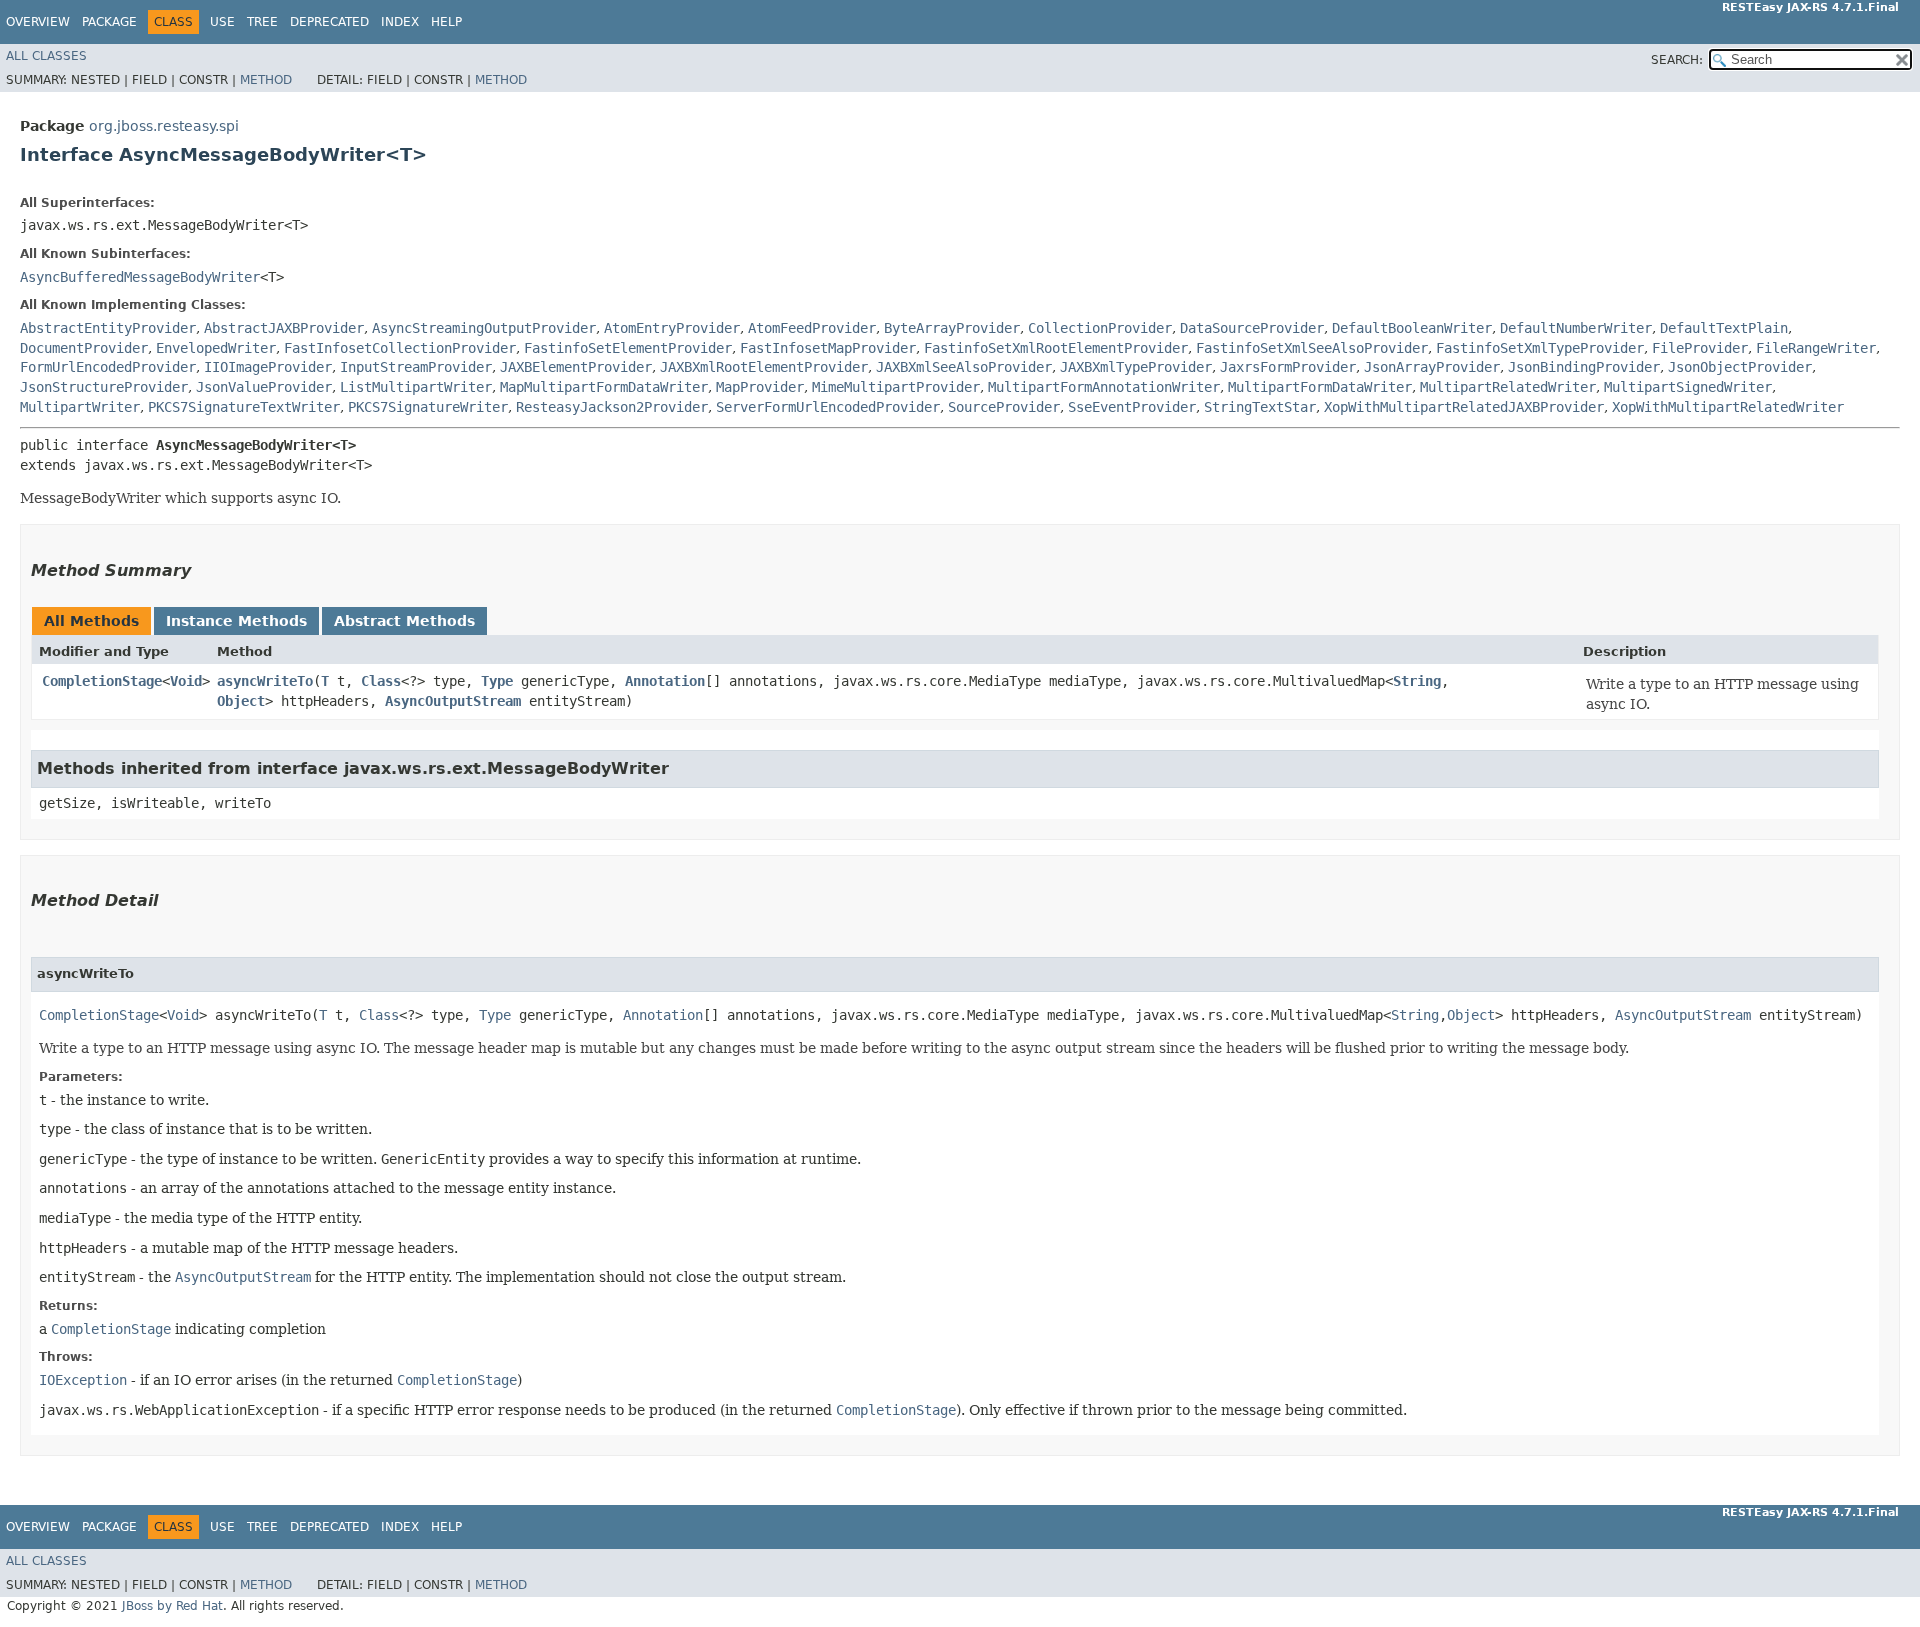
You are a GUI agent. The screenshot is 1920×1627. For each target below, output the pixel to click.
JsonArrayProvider (1432, 367)
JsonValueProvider (264, 387)
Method (266, 80)
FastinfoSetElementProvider (628, 348)
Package (109, 22)
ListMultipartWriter (416, 387)
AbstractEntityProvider (108, 328)
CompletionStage (102, 681)
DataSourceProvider (1252, 328)
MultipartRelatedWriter (1508, 387)
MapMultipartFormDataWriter (604, 387)
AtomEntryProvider (672, 328)
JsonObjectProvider (1740, 367)
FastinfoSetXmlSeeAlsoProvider (1312, 348)
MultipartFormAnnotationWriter (1104, 387)
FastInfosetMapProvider (828, 348)
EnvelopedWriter (216, 348)
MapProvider (760, 387)
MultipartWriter (80, 407)
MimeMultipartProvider (896, 387)
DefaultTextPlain (1724, 328)
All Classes (46, 56)
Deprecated (329, 22)
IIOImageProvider (268, 367)
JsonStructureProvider (104, 387)
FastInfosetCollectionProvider (400, 348)
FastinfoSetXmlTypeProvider (1540, 348)
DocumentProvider (84, 348)
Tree (262, 22)
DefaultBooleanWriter (1412, 328)
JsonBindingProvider (1584, 367)
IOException (83, 1380)
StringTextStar (1260, 407)
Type (497, 681)
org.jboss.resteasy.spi (164, 126)
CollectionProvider (1100, 328)
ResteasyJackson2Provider (612, 407)
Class (381, 681)
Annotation (665, 681)
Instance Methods (236, 621)
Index (400, 22)
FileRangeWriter (1816, 348)
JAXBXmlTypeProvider (1136, 367)
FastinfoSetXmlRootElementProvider (1056, 348)
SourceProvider (1004, 407)
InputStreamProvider (416, 367)
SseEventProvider (1132, 407)
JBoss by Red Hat (172, 1606)
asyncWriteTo (265, 681)
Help (446, 22)
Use (222, 22)
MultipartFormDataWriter (1320, 387)
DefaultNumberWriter (1576, 328)
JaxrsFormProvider (1288, 367)
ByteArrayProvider (952, 328)
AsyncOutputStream (453, 701)
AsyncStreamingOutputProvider (484, 328)
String (1417, 681)
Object (241, 701)
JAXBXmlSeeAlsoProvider (964, 367)
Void (186, 681)
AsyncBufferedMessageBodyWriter (140, 277)
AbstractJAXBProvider (284, 328)
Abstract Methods (404, 621)
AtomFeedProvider (812, 328)
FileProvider (1700, 348)
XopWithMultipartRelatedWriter (1728, 407)
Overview (38, 22)
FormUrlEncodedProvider (108, 367)
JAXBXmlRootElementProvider (764, 367)
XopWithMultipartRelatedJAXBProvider (1464, 407)
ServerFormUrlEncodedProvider (828, 407)
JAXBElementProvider (576, 367)
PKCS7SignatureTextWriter (244, 407)
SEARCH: (1677, 60)
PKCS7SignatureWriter (428, 407)
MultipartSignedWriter (1688, 387)
